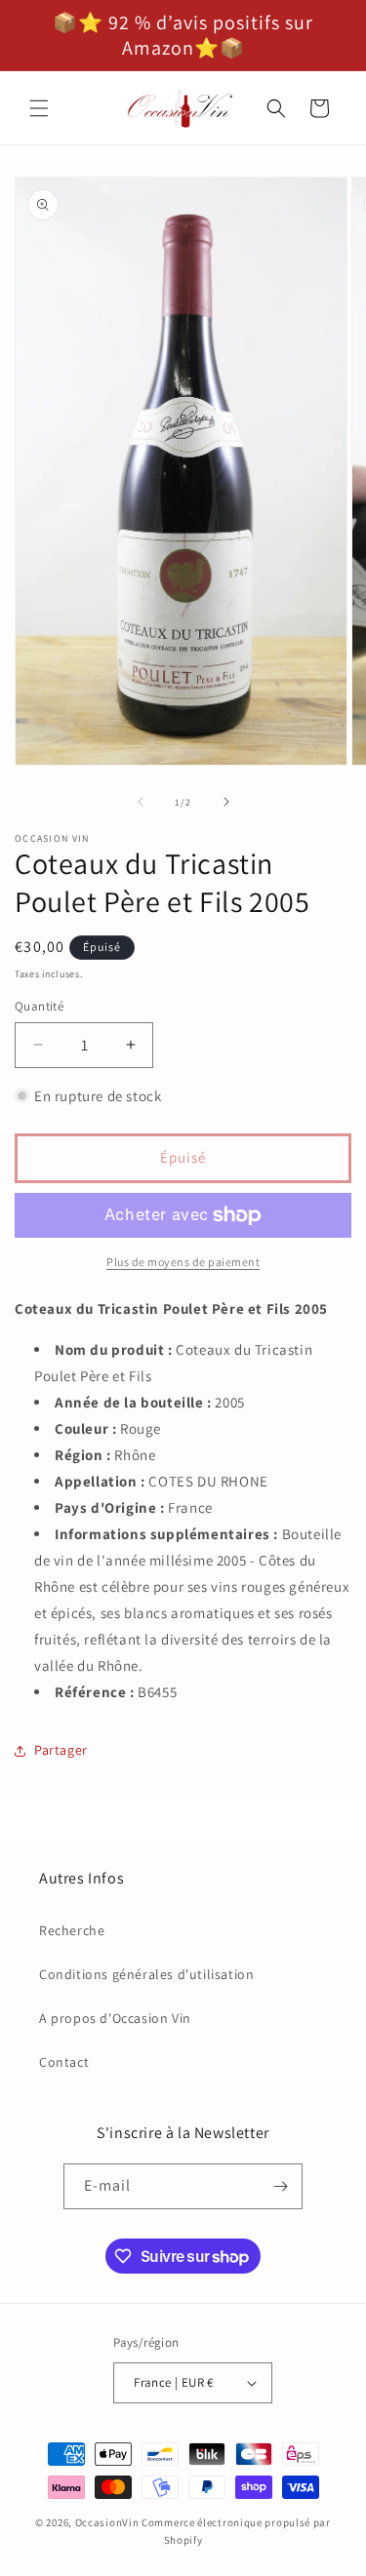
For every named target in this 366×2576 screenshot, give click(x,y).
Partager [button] (61, 1750)
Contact (64, 2062)
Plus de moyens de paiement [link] (183, 1262)
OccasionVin (107, 2522)
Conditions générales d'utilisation (146, 1974)
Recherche (72, 1930)
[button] (39, 108)
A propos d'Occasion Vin (115, 2018)
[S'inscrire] (280, 2186)
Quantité (39, 1006)
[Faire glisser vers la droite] (226, 802)
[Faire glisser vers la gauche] (141, 802)
